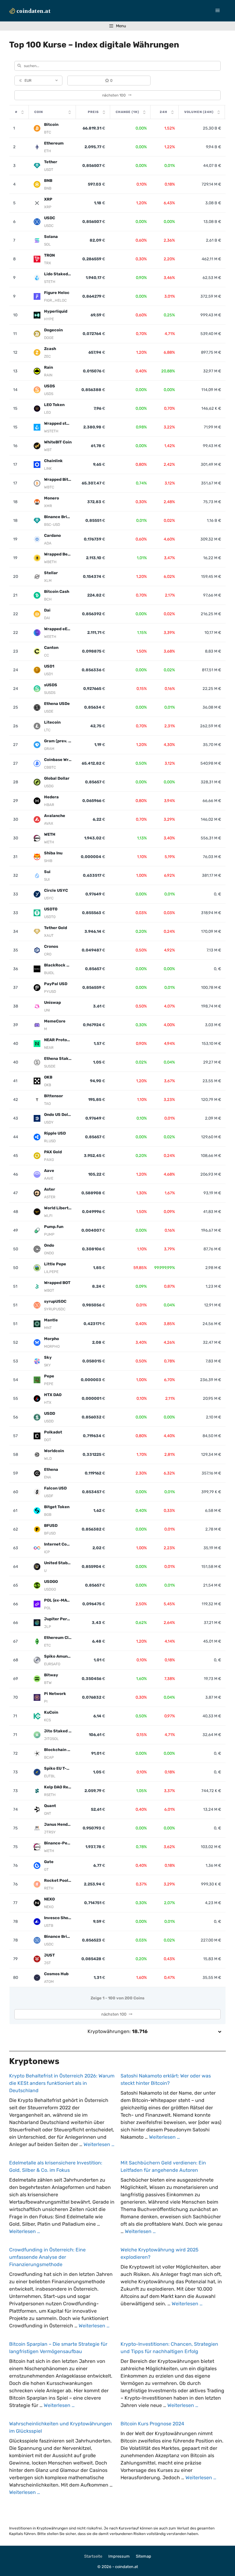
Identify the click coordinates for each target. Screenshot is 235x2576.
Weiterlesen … (99, 2144)
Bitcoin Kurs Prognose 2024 (152, 2424)
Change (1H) (127, 112)
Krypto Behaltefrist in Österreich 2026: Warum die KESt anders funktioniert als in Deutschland (62, 2083)
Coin (39, 112)
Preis (93, 112)
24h (164, 112)
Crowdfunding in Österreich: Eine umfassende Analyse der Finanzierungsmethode (47, 2257)
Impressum (119, 2556)
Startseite (93, 2556)
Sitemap (144, 2556)
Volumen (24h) (199, 112)
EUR (25, 81)
